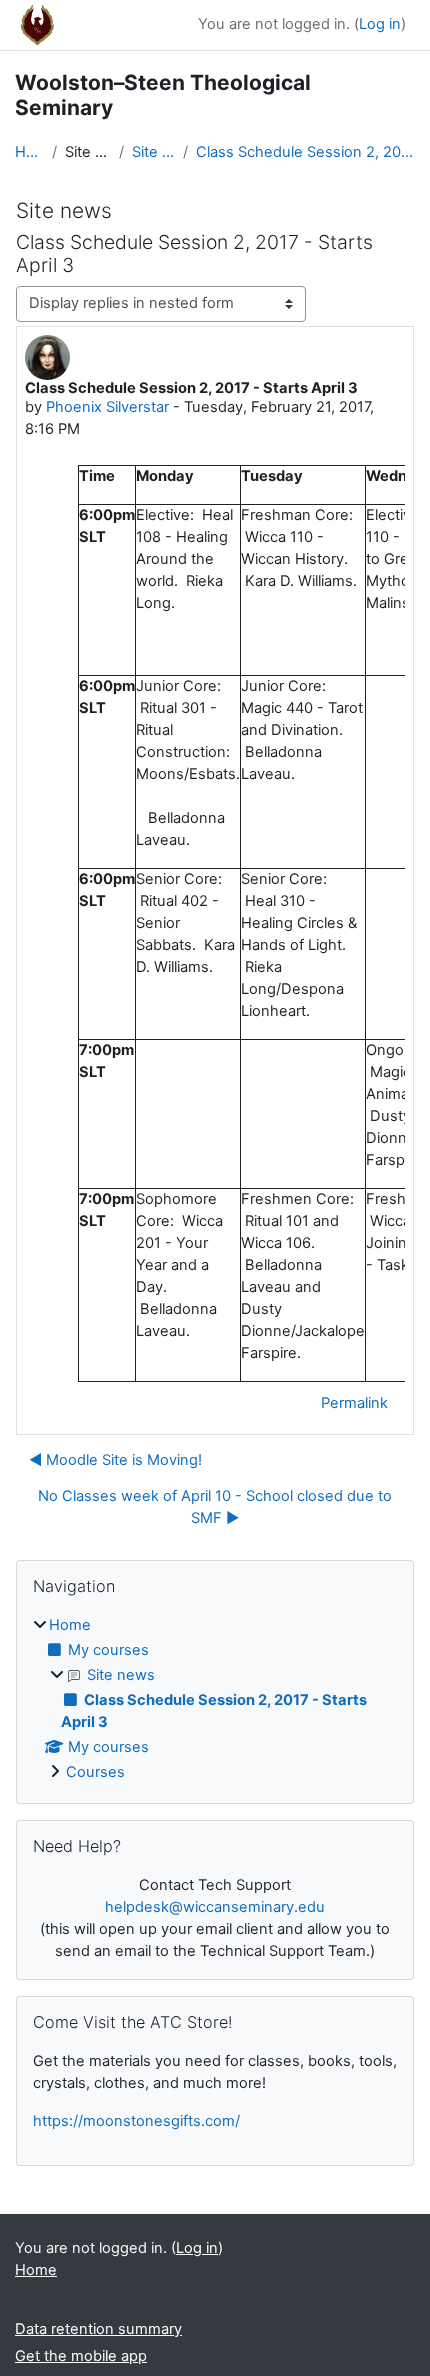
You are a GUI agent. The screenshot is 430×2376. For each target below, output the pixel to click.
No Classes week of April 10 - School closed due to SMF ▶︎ (215, 1507)
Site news (153, 152)
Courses (95, 1772)
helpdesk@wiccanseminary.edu (215, 1907)
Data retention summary (98, 2329)
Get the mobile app (81, 2356)
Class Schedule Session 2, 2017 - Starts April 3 (305, 152)
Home (29, 152)
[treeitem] (215, 1699)
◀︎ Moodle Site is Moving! (115, 1460)
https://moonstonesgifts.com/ (136, 2121)
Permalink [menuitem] (354, 1403)
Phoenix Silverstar (107, 407)
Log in (380, 24)
